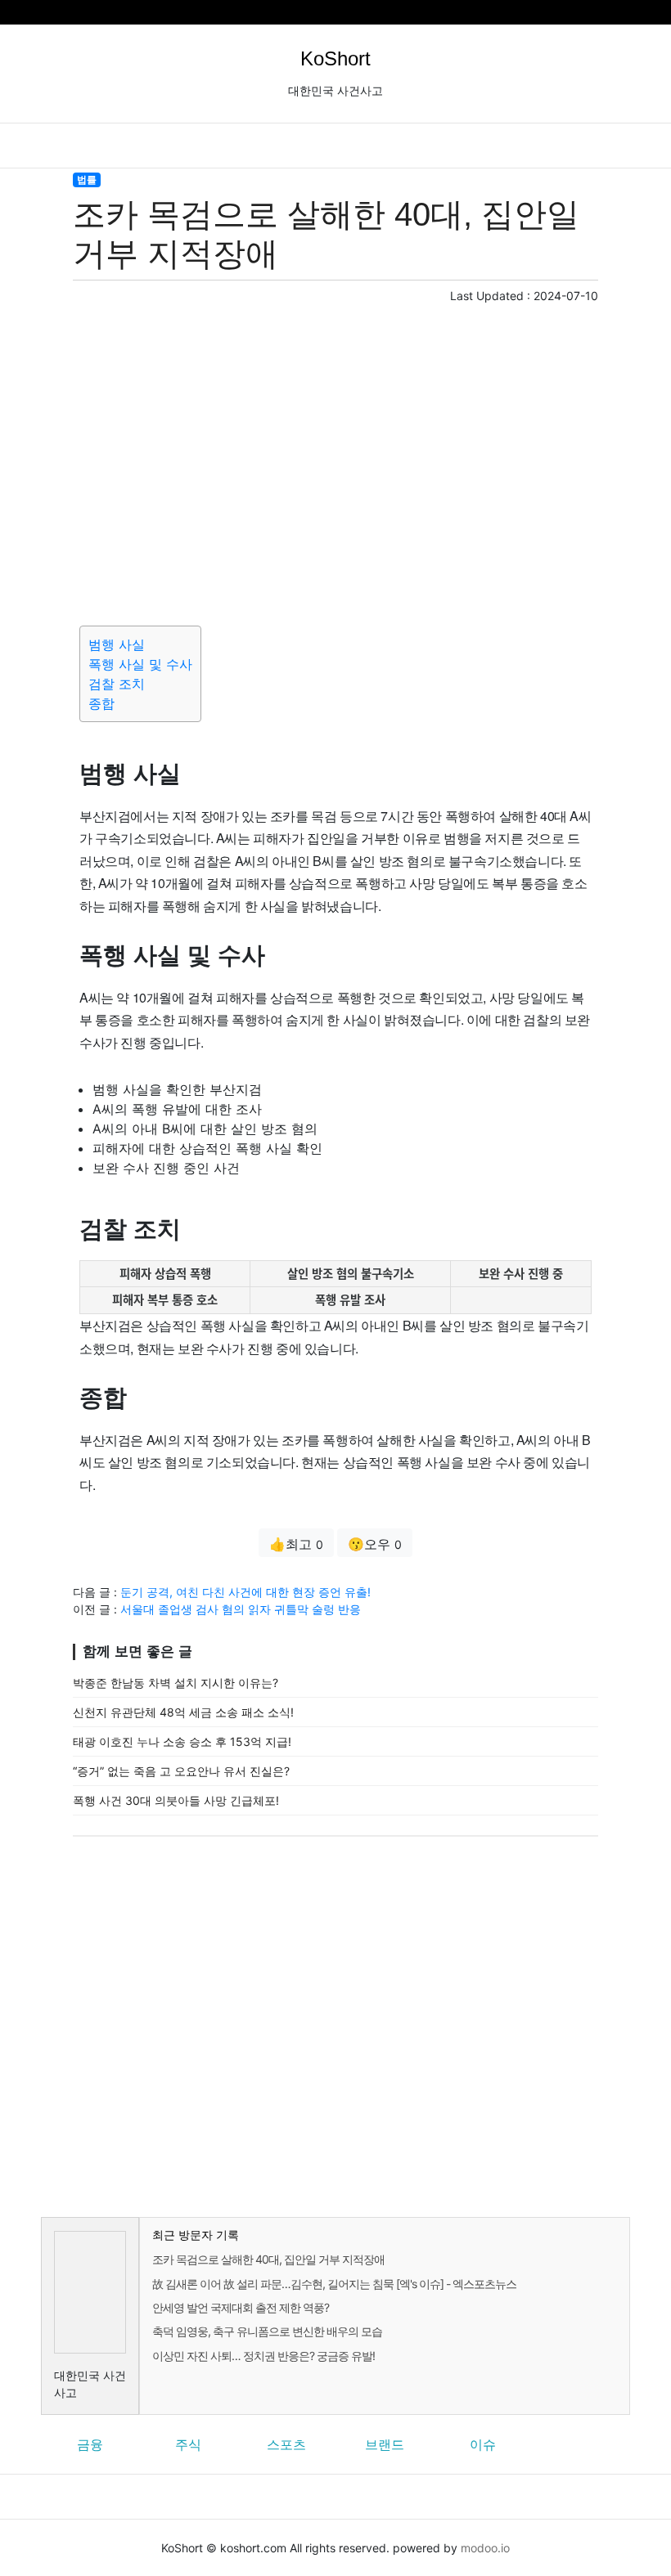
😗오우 (375, 1544)
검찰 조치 (117, 684)
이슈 (483, 2444)
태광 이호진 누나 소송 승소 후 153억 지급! (182, 1741)
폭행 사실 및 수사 (140, 664)
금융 (90, 2444)
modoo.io (485, 2548)
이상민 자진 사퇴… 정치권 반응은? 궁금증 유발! (263, 2356)
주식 (188, 2444)
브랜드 (385, 2444)
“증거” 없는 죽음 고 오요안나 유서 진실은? (181, 1771)
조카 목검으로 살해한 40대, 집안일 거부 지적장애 (268, 2259)
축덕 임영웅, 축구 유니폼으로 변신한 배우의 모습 (267, 2331)
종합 (101, 703)
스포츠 (286, 2444)
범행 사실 (117, 644)
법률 (87, 180)
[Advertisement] (335, 462)
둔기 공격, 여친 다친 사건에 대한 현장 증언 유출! (245, 1592)
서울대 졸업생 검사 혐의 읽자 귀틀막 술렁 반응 (241, 1609)
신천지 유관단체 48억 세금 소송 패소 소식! (183, 1712)
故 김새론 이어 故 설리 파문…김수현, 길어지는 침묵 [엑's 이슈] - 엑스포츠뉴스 (334, 2284)
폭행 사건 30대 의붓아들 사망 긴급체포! (176, 1800)
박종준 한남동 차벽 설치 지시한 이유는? (176, 1683)
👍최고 (296, 1544)
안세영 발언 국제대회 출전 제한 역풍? (241, 2307)
